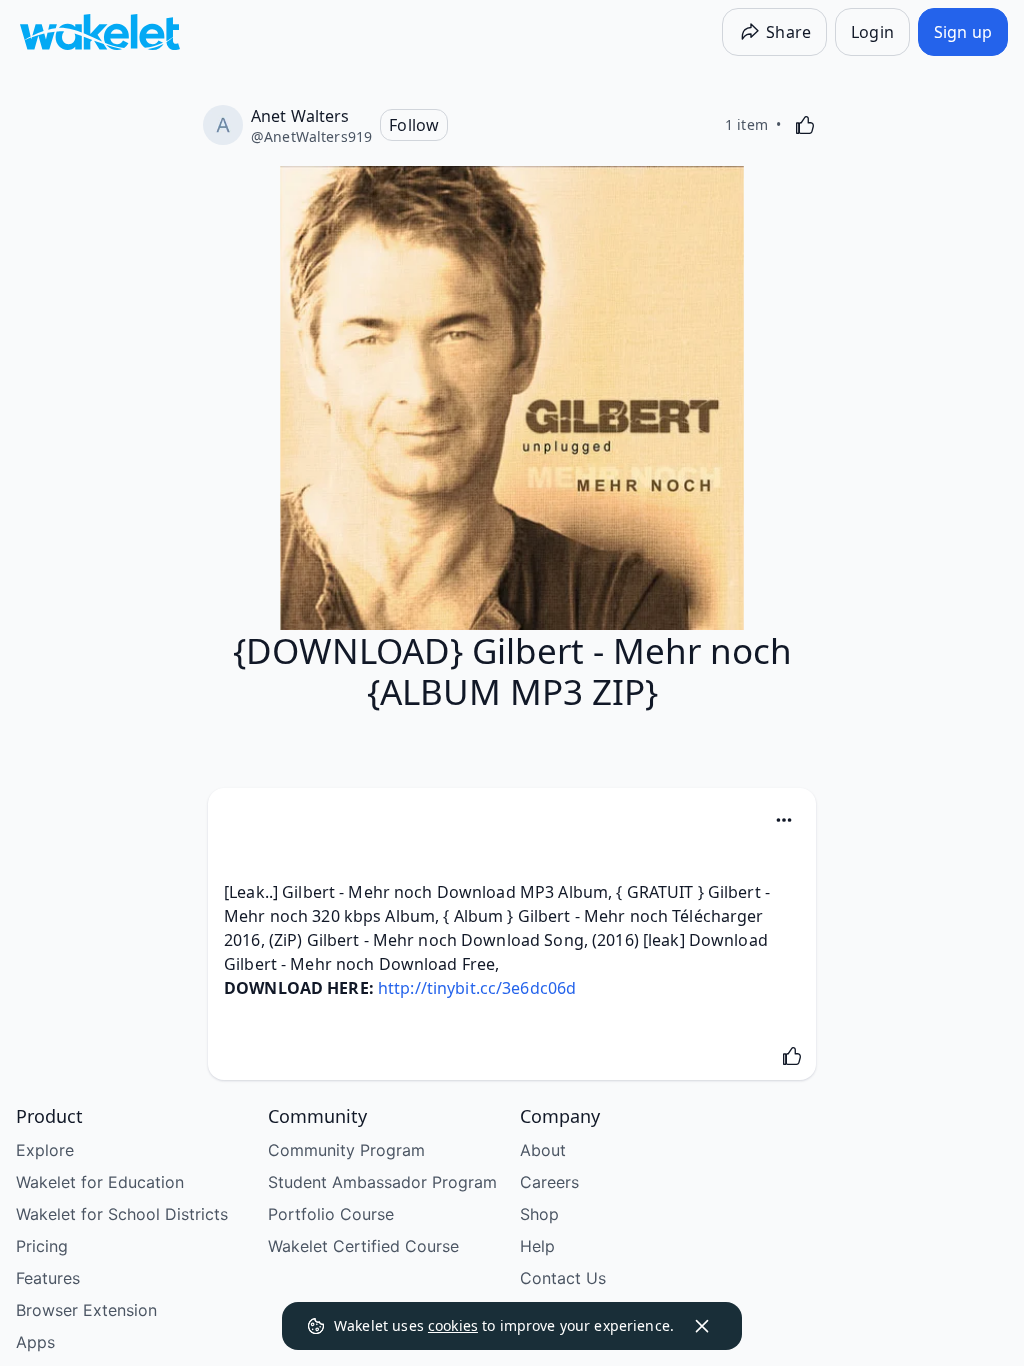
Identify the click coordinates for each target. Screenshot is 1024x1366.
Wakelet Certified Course (363, 1246)
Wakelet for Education (100, 1182)
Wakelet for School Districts (122, 1214)
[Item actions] (784, 820)
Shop (539, 1214)
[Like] (805, 125)
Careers (549, 1182)
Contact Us (563, 1278)
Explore (45, 1150)
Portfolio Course (331, 1214)
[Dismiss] (702, 1326)
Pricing (42, 1246)
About (543, 1150)
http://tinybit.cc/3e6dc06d (477, 988)
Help (537, 1246)
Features (48, 1278)
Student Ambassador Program (382, 1182)
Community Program (346, 1150)
